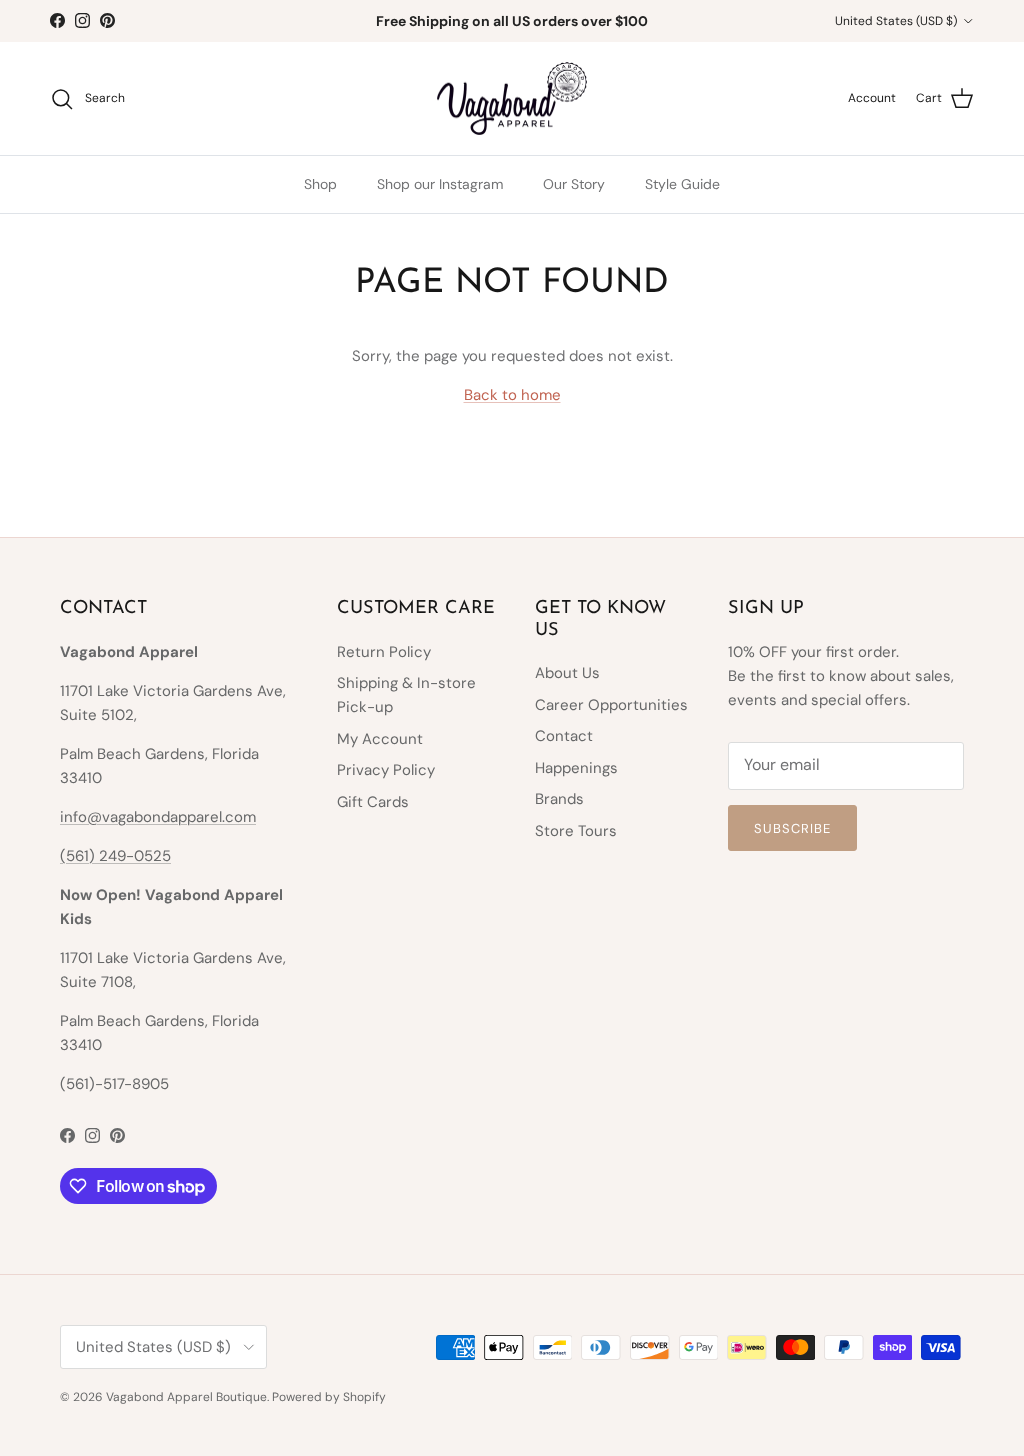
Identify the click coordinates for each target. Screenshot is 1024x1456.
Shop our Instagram (440, 184)
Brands (559, 799)
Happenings (576, 768)
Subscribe (792, 828)
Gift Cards (373, 802)
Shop (320, 184)
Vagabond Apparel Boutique (186, 1397)
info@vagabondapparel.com (158, 817)
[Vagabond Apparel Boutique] (512, 99)
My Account (380, 739)
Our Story (574, 184)
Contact (564, 736)
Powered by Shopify (329, 1397)
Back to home (512, 395)
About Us (567, 673)
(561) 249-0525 (115, 856)
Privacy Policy (386, 770)
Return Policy (384, 652)
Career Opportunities (611, 705)
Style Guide (682, 184)
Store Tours (576, 831)
